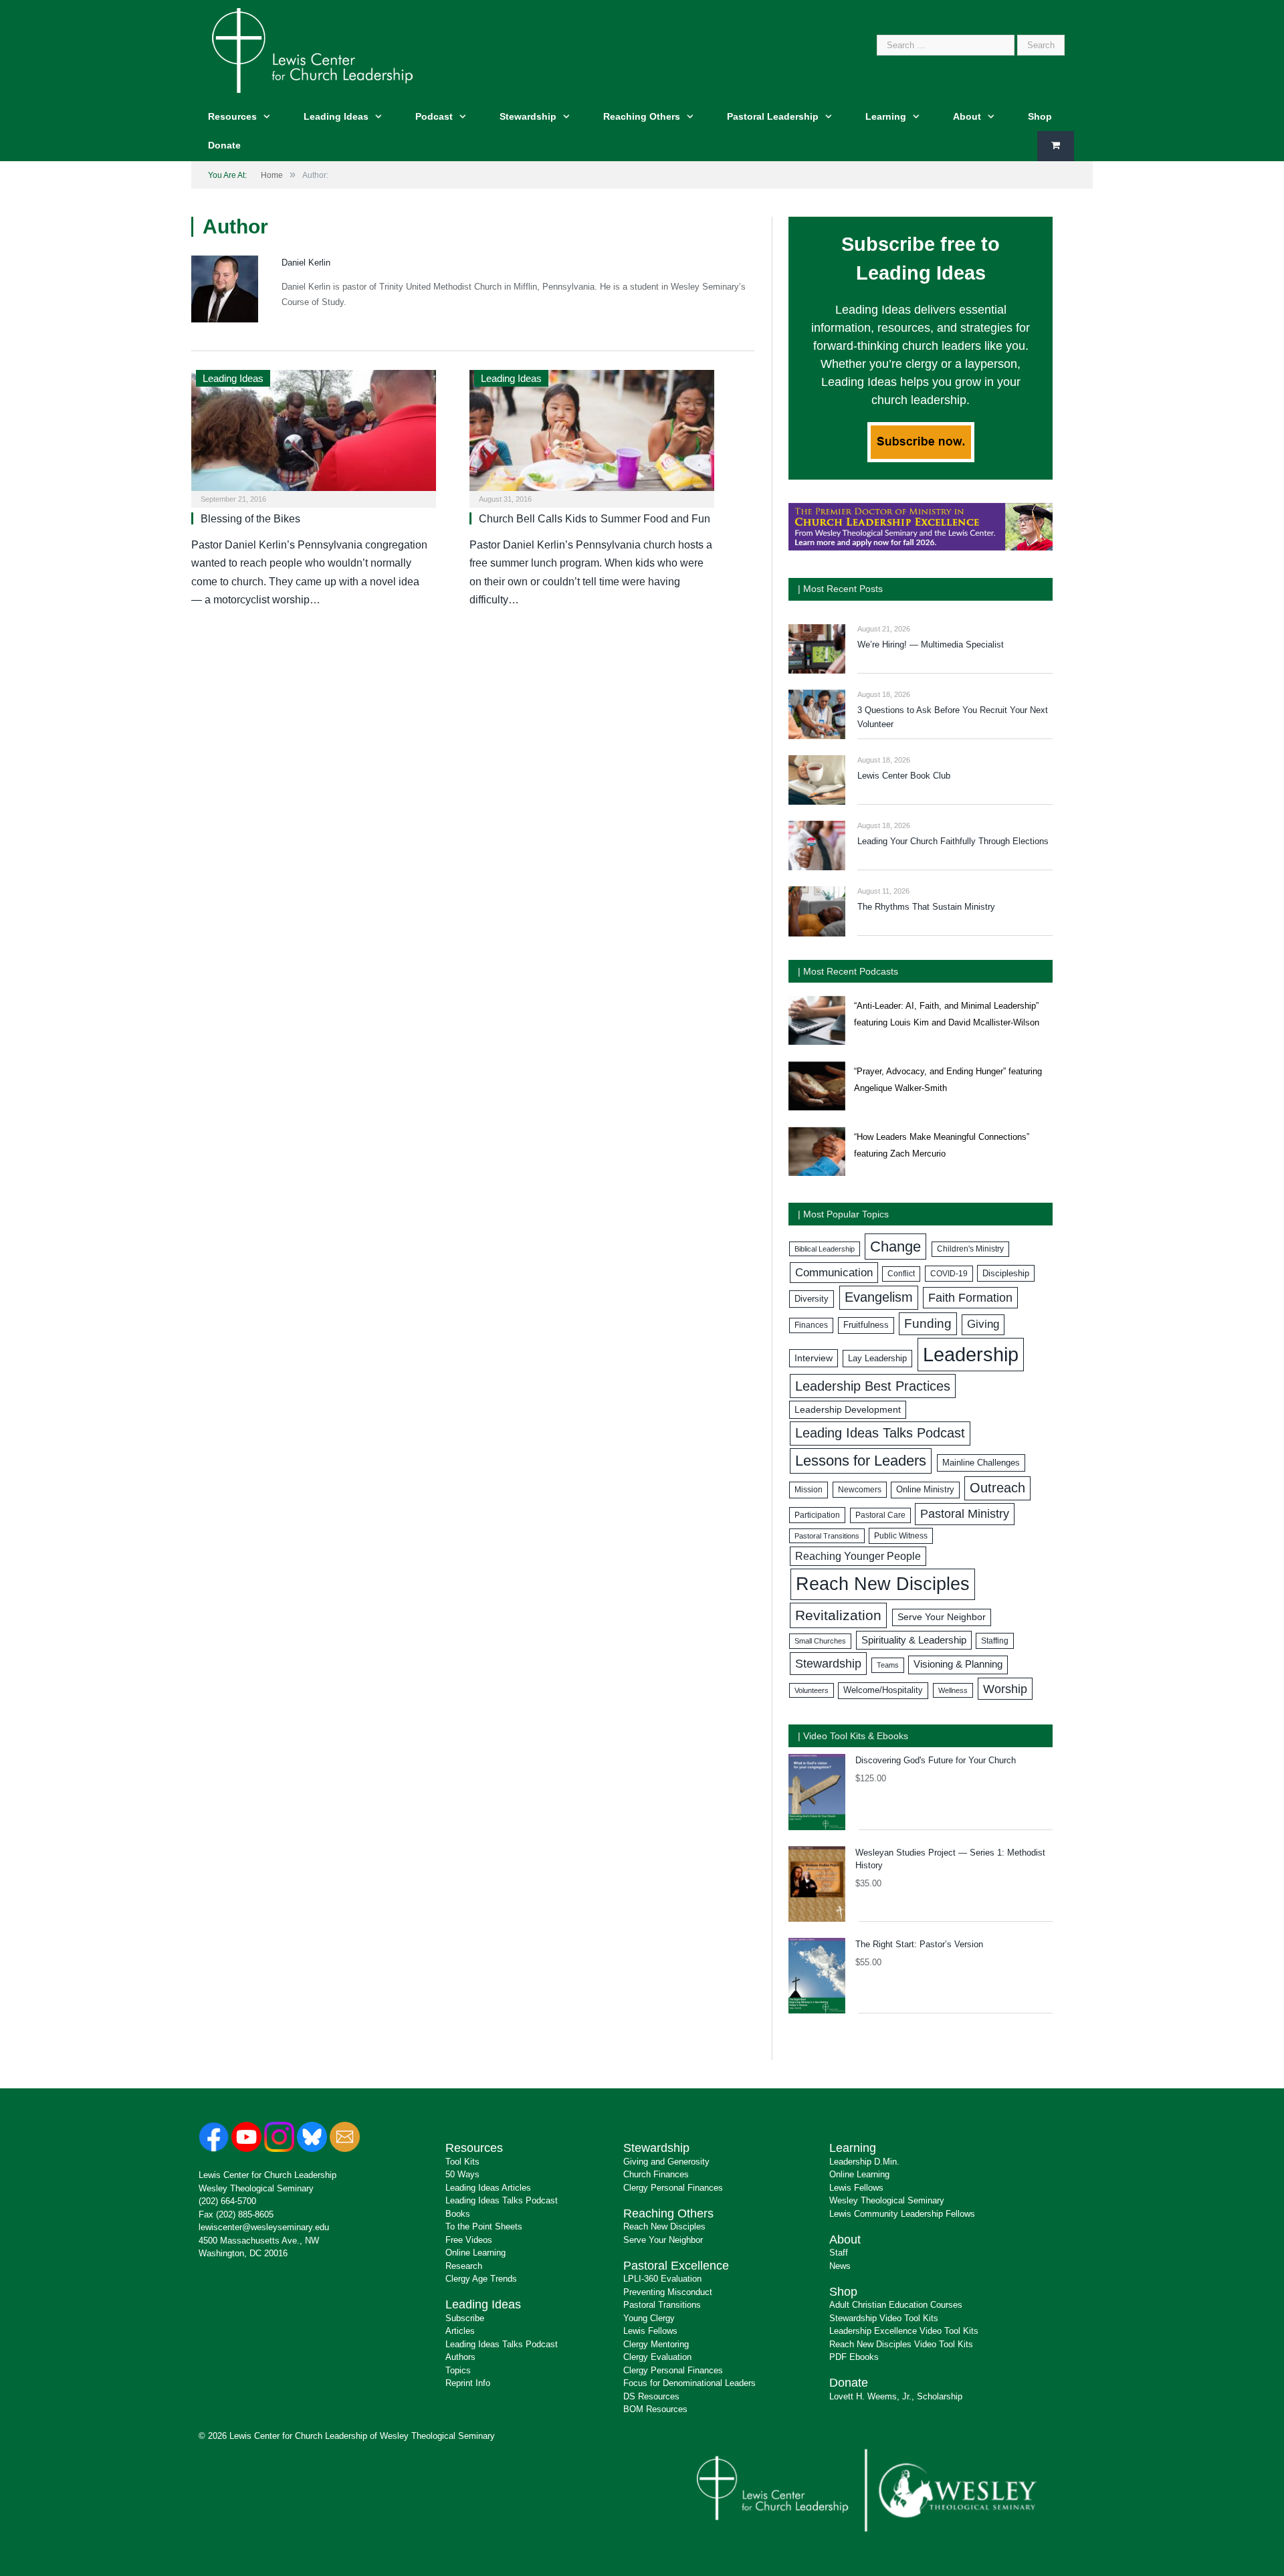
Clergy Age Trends (481, 2279)
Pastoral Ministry (965, 1514)
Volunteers (812, 1690)
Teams (888, 1665)
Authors (460, 2357)
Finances (811, 1325)
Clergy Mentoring (656, 2344)
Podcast (434, 116)
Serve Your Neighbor (942, 1617)
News (840, 2266)
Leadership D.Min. (864, 2162)
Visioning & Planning (958, 1664)
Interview (814, 1358)
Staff (839, 2253)
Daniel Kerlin (306, 263)
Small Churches (820, 1641)
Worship (1005, 1689)
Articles (460, 2331)
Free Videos (469, 2240)
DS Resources (651, 2396)
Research (464, 2266)
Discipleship (1006, 1273)
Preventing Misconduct (668, 2292)
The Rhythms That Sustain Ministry (926, 907)
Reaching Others (642, 116)
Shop (1040, 116)
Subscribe (465, 2318)
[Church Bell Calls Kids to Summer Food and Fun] (592, 434)
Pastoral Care (880, 1515)
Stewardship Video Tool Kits (884, 2318)
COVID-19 (949, 1274)
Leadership (971, 1354)
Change (895, 1247)
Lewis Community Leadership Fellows (902, 2214)
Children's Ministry (970, 1249)
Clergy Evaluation (657, 2357)
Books (458, 2214)
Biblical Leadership (825, 1249)
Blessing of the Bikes (250, 519)
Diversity (812, 1299)
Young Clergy (649, 2318)
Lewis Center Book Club (904, 776)
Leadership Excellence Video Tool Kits (904, 2331)
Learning (886, 116)
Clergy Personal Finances (673, 2188)
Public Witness (901, 1536)
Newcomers (860, 1490)
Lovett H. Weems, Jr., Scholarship (896, 2396)
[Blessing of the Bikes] (314, 434)
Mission (809, 1490)
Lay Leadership (877, 1358)
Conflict (901, 1274)
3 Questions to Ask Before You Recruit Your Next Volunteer (953, 717)
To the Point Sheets (484, 2226)
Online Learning (475, 2253)
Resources (232, 116)
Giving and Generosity (666, 2162)
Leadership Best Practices (873, 1386)
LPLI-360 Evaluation (662, 2279)
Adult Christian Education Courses (896, 2305)
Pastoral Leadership (773, 116)
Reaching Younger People (858, 1556)
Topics (458, 2370)
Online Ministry (925, 1490)
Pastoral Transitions (827, 1536)
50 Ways (462, 2174)
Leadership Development (848, 1409)
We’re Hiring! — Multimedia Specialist (931, 645)
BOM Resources (655, 2409)
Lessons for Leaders (861, 1461)
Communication (834, 1273)
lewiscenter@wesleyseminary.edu (264, 2227)
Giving (983, 1324)
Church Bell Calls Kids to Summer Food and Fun (595, 519)
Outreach (997, 1488)
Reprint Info (468, 2383)
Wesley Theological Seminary (256, 2188)
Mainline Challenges (981, 1463)
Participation (817, 1515)
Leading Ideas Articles (488, 2188)
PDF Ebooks (854, 2357)
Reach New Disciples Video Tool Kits (901, 2344)
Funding (928, 1323)
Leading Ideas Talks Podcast (880, 1433)
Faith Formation (970, 1298)
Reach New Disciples (883, 1584)
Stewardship (528, 116)
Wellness (953, 1690)
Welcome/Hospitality (883, 1690)
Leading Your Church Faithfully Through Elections (953, 841)
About (967, 116)
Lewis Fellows (650, 2331)
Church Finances (656, 2174)
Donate (224, 145)
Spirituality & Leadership (914, 1640)
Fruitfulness (866, 1325)
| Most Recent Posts (840, 589)
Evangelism (879, 1297)
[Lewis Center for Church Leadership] (312, 49)
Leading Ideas (336, 116)
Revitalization (838, 1615)
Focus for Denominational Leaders (689, 2383)
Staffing (995, 1641)
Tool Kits (462, 2162)
